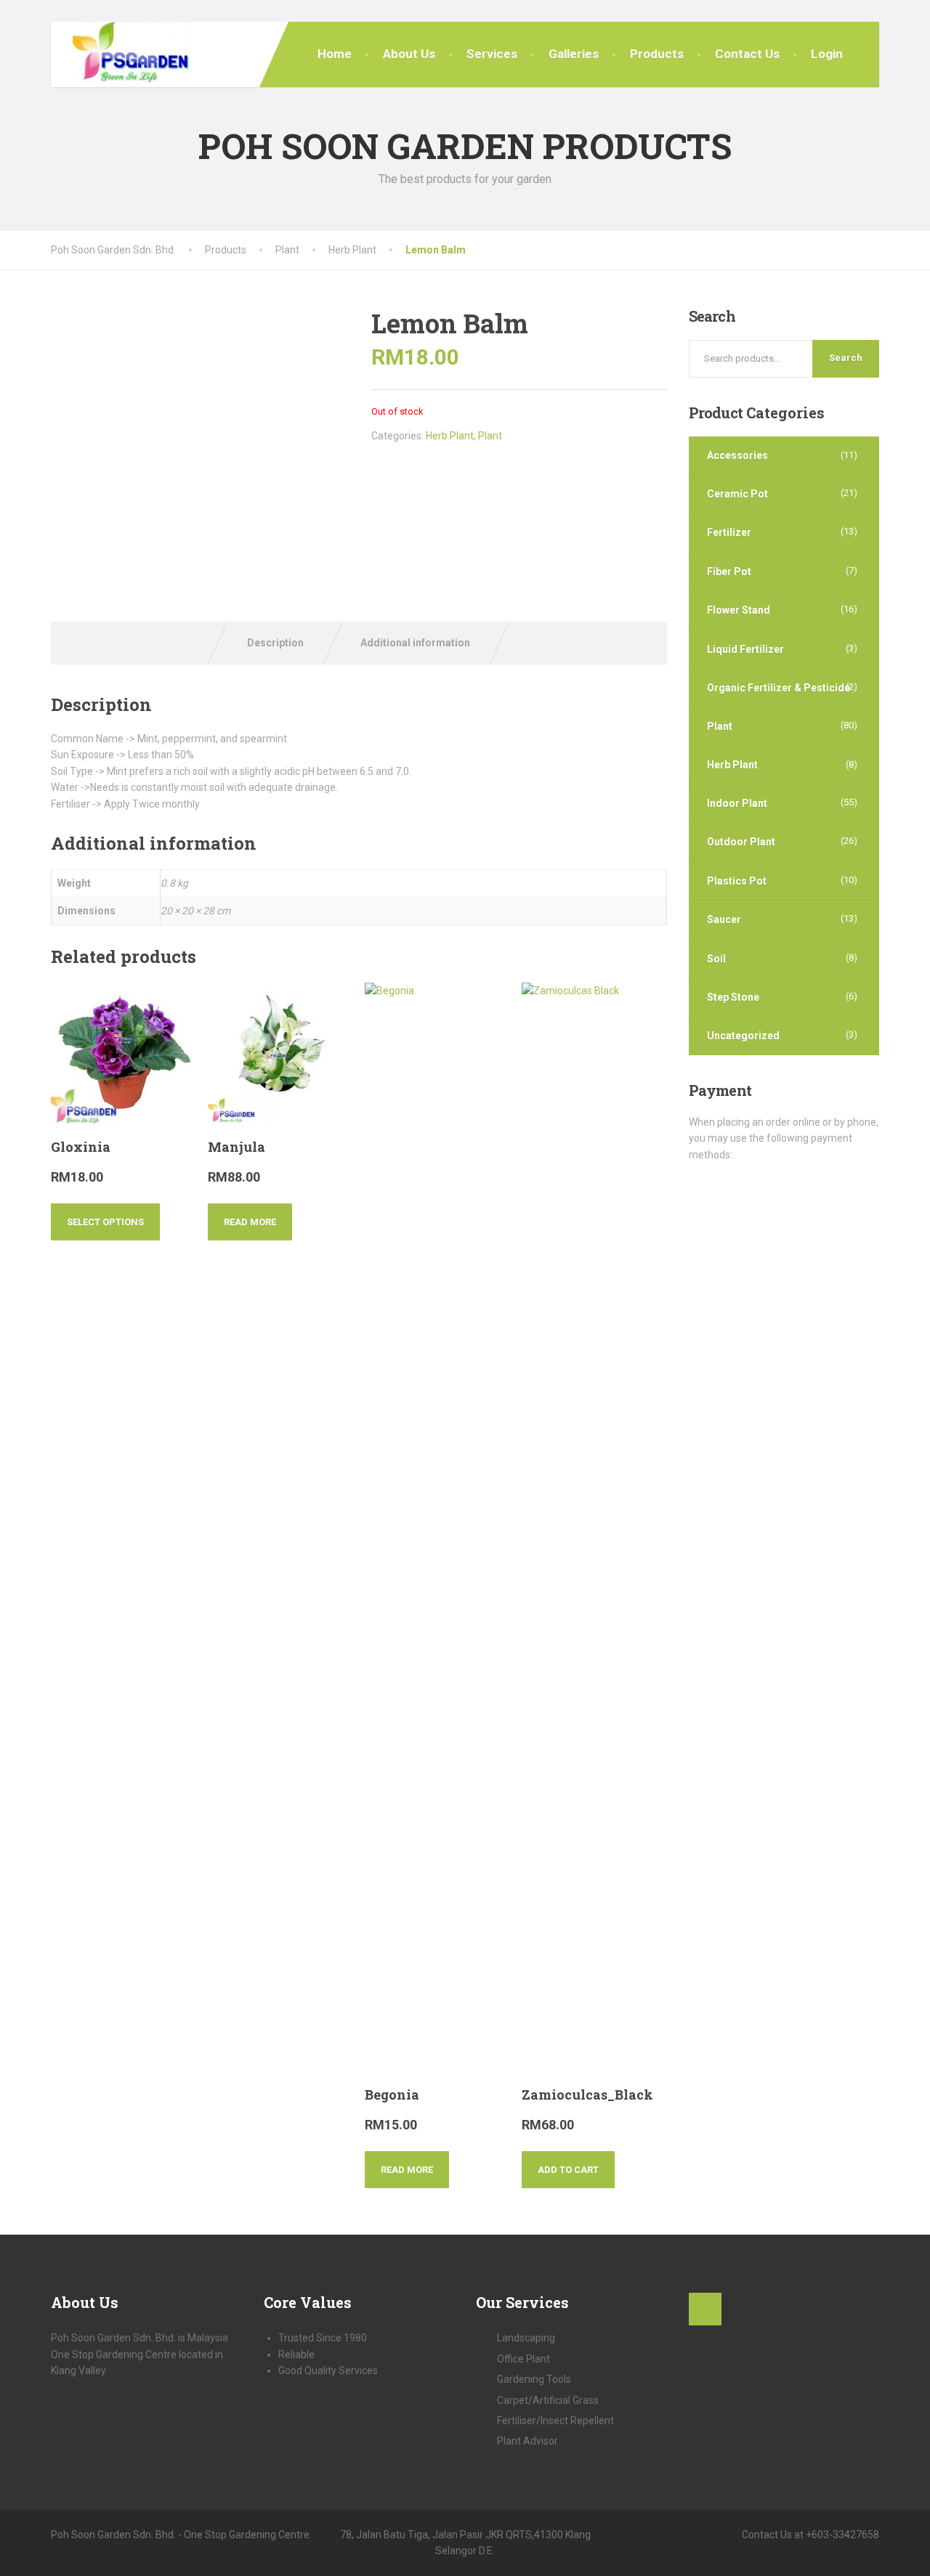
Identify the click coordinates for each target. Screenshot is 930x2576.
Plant (490, 436)
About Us (409, 54)
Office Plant (523, 2359)
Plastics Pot (737, 881)
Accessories (737, 455)
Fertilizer (729, 532)
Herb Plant (450, 436)
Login (827, 54)
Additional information (415, 643)
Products (657, 54)
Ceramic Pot (737, 494)
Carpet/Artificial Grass (548, 2400)
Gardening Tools (534, 2379)
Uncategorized (743, 1036)
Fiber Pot (729, 572)
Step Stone (733, 997)
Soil (716, 959)
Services (492, 54)
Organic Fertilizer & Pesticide (779, 688)
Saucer (724, 919)
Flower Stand (739, 610)
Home (335, 54)
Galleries (574, 54)
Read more (250, 1222)
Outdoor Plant (741, 842)
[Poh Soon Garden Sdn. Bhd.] (120, 54)
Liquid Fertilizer (745, 649)
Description (275, 643)
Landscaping (526, 2338)
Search (846, 358)
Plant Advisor (527, 2441)
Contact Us (747, 54)
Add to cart (568, 2170)
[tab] (276, 643)
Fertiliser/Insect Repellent (555, 2421)
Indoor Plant (737, 803)
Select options (105, 1222)
